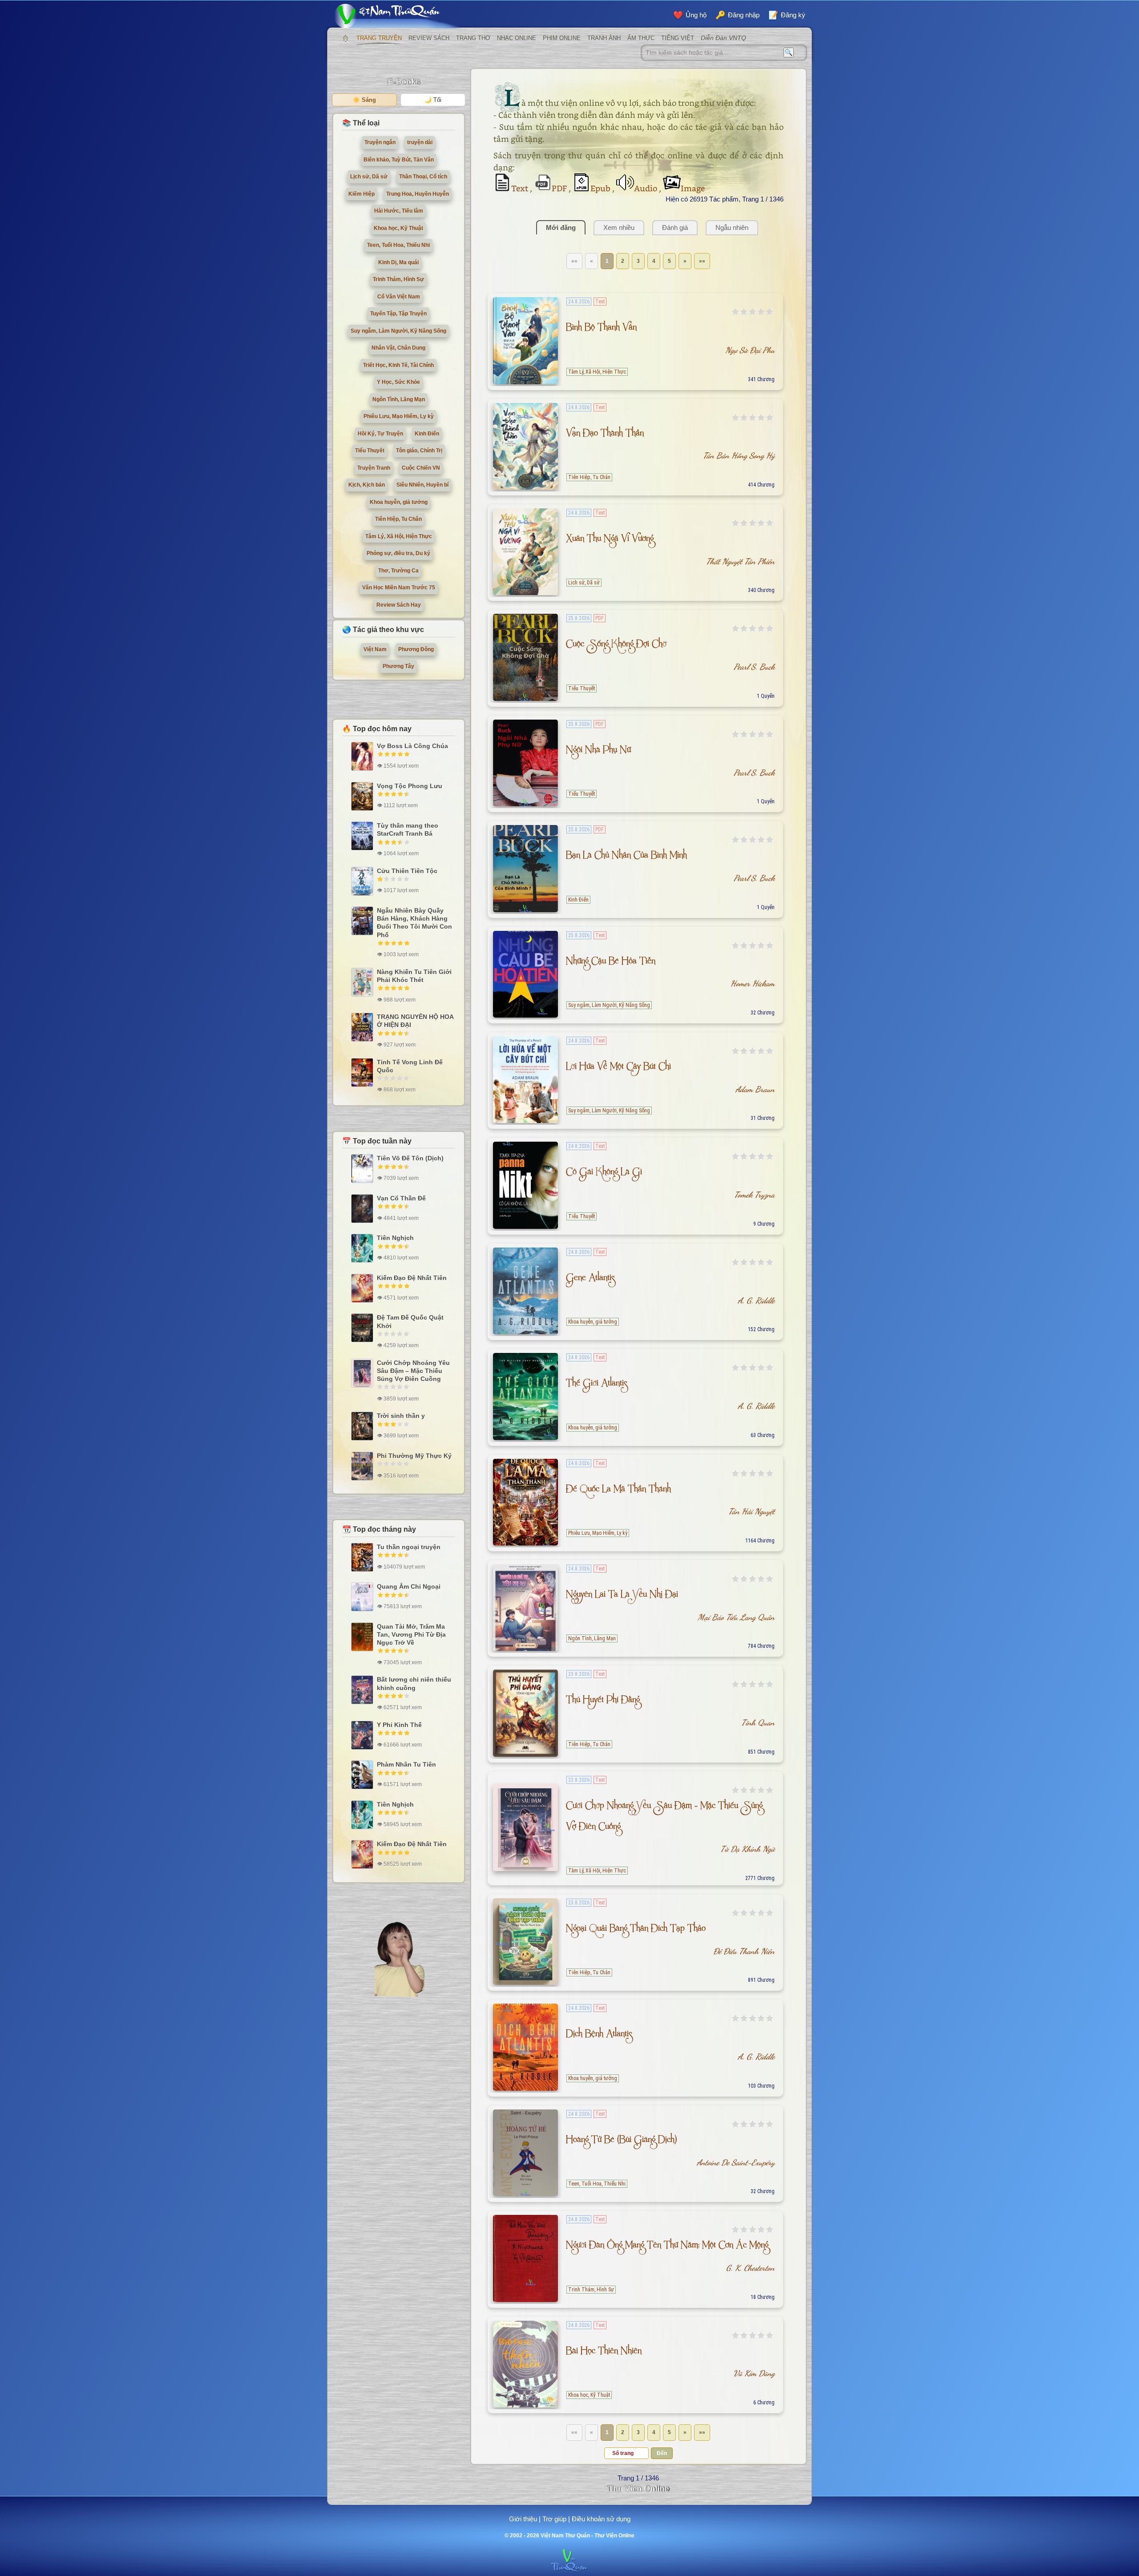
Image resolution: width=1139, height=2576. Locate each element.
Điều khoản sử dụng (601, 2519)
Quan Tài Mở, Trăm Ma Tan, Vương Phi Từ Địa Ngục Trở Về (411, 1634)
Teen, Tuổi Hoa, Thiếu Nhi (597, 2184)
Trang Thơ (473, 38)
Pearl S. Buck (754, 667)
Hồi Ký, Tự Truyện (380, 434)
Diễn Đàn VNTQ (723, 38)
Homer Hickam (753, 983)
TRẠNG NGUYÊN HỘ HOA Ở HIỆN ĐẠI (415, 1021)
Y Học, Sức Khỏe (398, 382)
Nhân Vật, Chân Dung (398, 348)
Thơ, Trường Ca (398, 571)
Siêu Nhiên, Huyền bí (422, 485)
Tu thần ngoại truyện (409, 1547)
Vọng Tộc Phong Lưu (410, 786)
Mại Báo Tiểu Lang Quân (736, 1617)
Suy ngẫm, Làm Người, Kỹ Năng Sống (609, 1005)
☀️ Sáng (364, 100)
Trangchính (345, 38)
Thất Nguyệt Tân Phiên (740, 561)
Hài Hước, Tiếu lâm (399, 211)
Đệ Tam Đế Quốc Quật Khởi (410, 1321)
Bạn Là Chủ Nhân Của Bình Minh (626, 857)
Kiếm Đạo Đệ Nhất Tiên (412, 1278)
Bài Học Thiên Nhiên (604, 2353)
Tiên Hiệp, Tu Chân (589, 477)
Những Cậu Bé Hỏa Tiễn (611, 963)
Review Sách (429, 38)
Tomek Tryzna (754, 1195)
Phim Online (562, 38)
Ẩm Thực (641, 38)
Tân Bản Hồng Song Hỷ (739, 455)
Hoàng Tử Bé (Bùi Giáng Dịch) (621, 2141)
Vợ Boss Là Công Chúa (412, 746)
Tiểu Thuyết (582, 688)
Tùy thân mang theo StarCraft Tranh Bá (408, 829)
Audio (646, 188)
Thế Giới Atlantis (596, 1385)
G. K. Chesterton (750, 2268)
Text (521, 188)
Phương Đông (416, 649)
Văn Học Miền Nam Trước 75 (399, 588)
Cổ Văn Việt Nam (399, 297)
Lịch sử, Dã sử (584, 583)
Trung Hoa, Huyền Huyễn (418, 194)
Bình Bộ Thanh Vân (601, 329)
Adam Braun (755, 1089)
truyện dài (420, 142)
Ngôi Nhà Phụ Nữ (598, 751)
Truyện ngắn (380, 142)
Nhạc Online (517, 38)
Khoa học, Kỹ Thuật (589, 2395)
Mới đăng (561, 227)
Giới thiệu (523, 2519)
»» (702, 261)
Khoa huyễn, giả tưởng (593, 1322)
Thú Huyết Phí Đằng (603, 1701)
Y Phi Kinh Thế (399, 1725)
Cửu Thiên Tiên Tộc (407, 871)
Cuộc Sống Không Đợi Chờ (616, 646)
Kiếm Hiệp (361, 194)
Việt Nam (375, 649)
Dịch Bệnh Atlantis (599, 2035)
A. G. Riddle (756, 1300)
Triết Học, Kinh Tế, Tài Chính (398, 365)
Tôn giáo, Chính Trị (419, 451)
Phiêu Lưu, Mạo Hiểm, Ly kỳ (598, 1533)
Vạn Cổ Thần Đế (401, 1198)
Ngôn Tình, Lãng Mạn (592, 1638)
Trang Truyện (379, 38)
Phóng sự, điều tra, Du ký (398, 553)
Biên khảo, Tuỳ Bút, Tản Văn (399, 160)
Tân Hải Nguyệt (751, 1511)
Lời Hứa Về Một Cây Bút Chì (618, 1068)
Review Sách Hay (399, 605)
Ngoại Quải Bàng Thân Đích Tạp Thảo (636, 1930)
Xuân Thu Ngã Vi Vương (610, 540)
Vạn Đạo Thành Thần (605, 435)
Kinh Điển (578, 900)
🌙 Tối (433, 100)
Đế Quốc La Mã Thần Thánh (618, 1491)
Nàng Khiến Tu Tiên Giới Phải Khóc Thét (414, 976)
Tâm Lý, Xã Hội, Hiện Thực (597, 372)
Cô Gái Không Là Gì (604, 1173)
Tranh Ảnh (604, 38)
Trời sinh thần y (401, 1416)
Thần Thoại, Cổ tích (423, 177)
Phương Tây (398, 666)
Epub (601, 188)
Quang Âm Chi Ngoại (409, 1586)
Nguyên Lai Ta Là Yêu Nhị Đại (622, 1596)
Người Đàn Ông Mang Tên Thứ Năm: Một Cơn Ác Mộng (667, 2247)
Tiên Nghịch (395, 1238)
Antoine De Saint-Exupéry (736, 2162)
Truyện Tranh (374, 468)
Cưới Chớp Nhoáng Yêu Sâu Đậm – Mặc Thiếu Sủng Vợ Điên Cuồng (413, 1371)
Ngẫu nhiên (732, 227)
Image (693, 188)
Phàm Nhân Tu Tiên (406, 1764)
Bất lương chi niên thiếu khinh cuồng (414, 1683)
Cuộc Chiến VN (421, 468)
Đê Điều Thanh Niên (744, 1951)
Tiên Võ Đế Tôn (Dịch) (410, 1158)
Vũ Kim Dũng (754, 2373)
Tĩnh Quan (758, 1723)
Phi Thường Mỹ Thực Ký (414, 1456)
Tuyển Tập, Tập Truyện (398, 314)
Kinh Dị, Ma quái (398, 262)
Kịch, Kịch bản (367, 485)
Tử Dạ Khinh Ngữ (747, 1849)
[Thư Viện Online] (398, 16)
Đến (662, 2453)
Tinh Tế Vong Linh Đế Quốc (410, 1066)
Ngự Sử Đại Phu (750, 350)
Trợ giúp (554, 2519)
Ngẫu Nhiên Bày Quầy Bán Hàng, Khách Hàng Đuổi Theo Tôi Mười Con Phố (414, 923)
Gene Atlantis (590, 1279)
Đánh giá (675, 227)
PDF (560, 188)
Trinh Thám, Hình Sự (591, 2290)
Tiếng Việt (678, 38)
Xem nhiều (619, 227)
